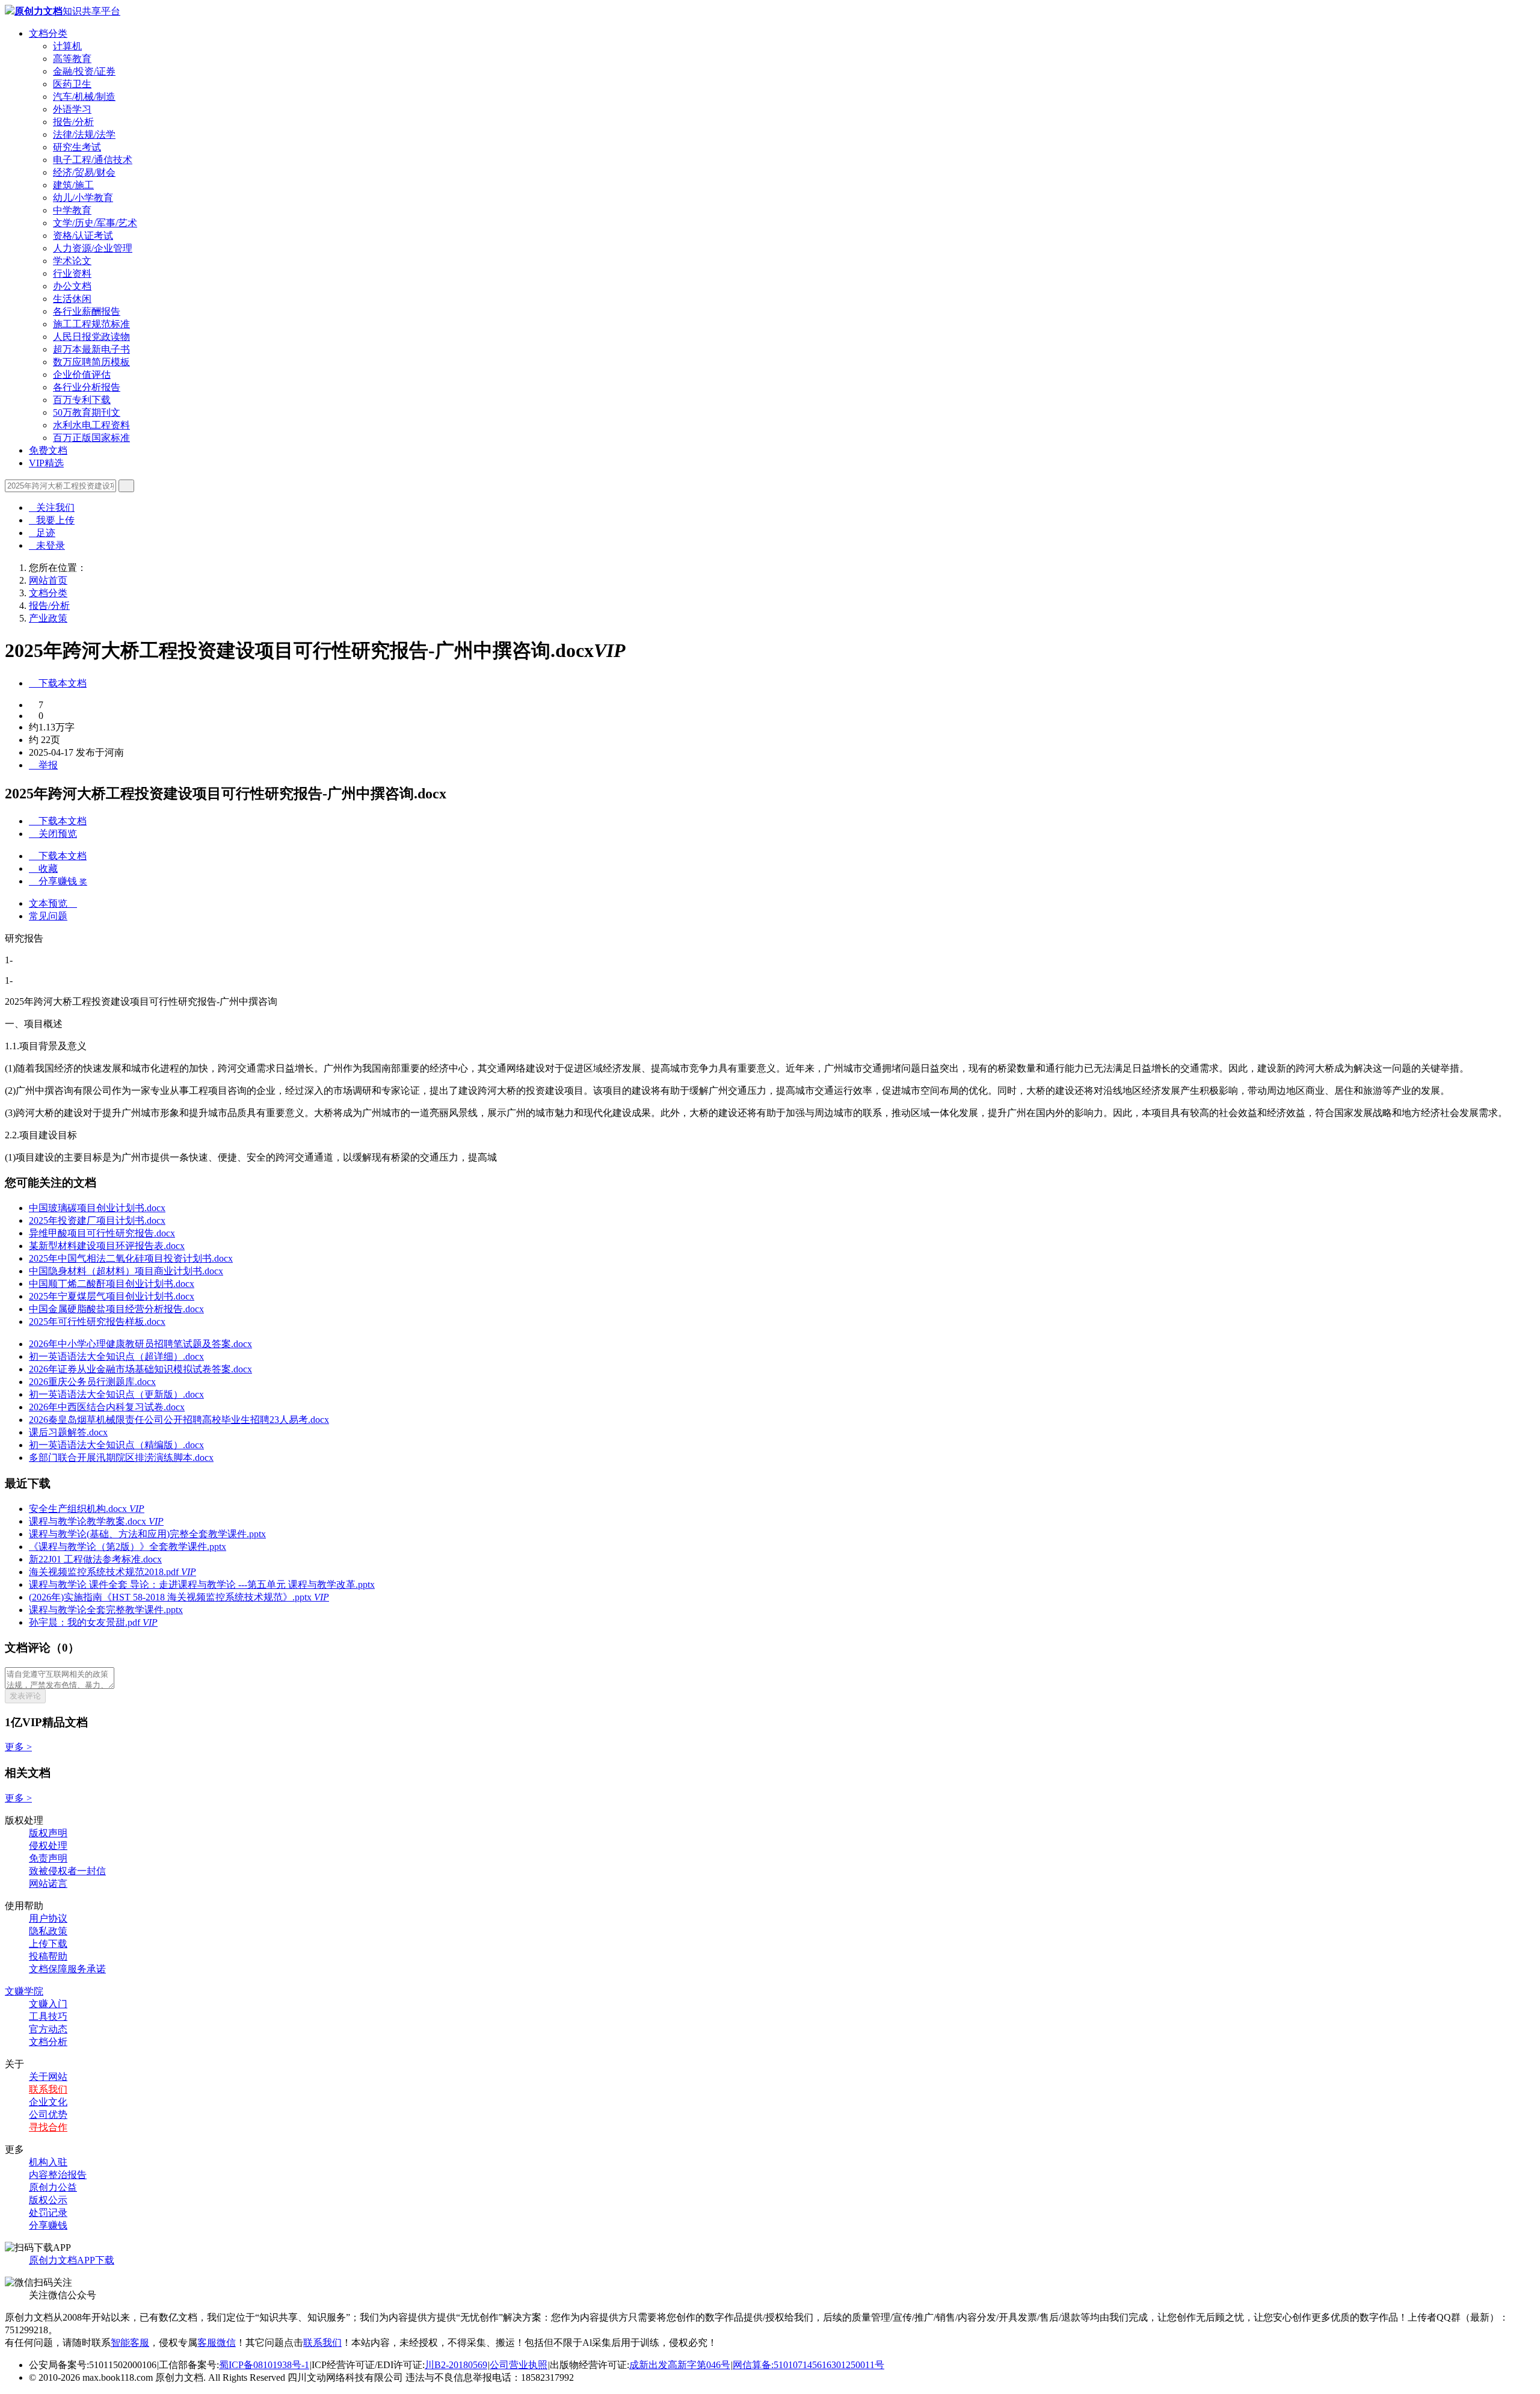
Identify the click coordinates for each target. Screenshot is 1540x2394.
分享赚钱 (48, 2225)
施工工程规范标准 (91, 324)
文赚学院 (24, 1991)
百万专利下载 (82, 400)
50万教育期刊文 (87, 412)
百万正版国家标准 (91, 438)
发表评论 (25, 1696)
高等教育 (72, 59)
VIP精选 (46, 463)
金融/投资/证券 (84, 71)
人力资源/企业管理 (93, 248)
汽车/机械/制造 (84, 97)
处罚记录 (48, 2213)
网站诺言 (48, 1883)
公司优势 (48, 2115)
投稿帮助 (48, 1956)
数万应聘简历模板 (91, 362)
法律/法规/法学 (84, 134)
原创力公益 (53, 2187)
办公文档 (72, 286)
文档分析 (48, 2042)
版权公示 (48, 2200)
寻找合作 (48, 2127)
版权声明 (48, 1833)
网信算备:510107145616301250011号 (808, 2365)
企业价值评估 (82, 375)
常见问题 (48, 916)
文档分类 (48, 33)
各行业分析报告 (87, 387)
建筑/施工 (73, 185)
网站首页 (48, 580)
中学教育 (72, 210)
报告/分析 (73, 122)
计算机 (67, 46)
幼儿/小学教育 (83, 198)
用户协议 (48, 1918)
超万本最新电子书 (91, 349)
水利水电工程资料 (91, 425)
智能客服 (130, 2343)
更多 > (18, 1747)
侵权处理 (48, 1846)
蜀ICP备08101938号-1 (264, 2365)
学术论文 (72, 261)
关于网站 (48, 2077)
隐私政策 (48, 1931)
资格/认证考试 (83, 236)
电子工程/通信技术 (93, 160)
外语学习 (72, 109)
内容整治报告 (58, 2175)
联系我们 (48, 2089)
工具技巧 (48, 2016)
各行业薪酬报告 (87, 311)
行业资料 (72, 273)
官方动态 (48, 2029)
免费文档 (48, 450)
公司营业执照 (519, 2365)
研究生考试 (77, 147)
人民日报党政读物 (91, 337)
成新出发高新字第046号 (680, 2365)
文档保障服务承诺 (67, 1969)
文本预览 (53, 903)
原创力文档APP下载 (72, 2260)
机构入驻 (48, 2162)
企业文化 (48, 2102)
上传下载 (48, 1944)
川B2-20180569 (456, 2365)
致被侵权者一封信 (67, 1871)
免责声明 (48, 1858)
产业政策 (48, 618)
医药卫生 (72, 84)
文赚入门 (48, 2004)
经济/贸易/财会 (84, 172)
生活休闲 (72, 299)
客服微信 (217, 2343)
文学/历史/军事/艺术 (95, 223)
